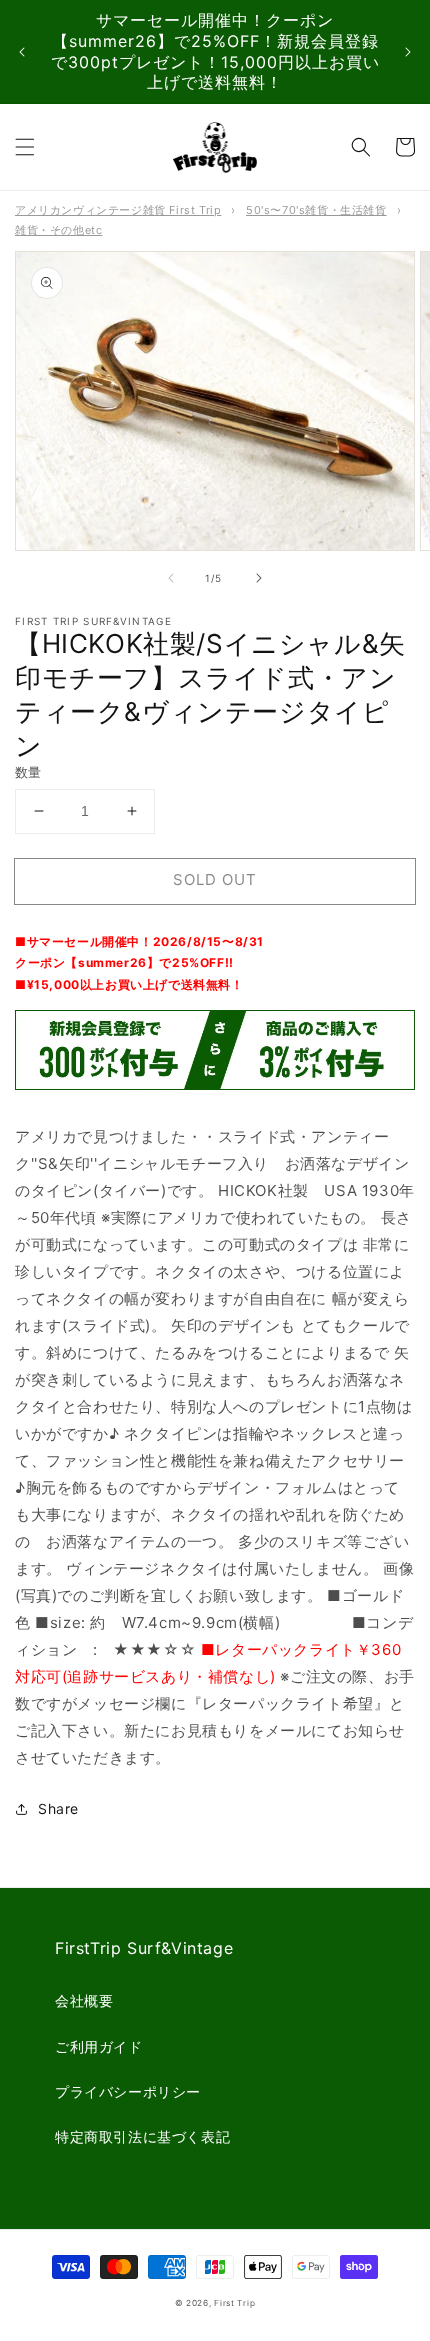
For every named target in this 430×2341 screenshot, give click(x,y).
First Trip (234, 2303)
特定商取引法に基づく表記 (142, 2136)
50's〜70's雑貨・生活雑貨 (316, 210)
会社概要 (84, 2000)
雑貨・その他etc (58, 230)
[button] (25, 147)
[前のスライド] (22, 52)
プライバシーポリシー (128, 2091)
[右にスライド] (259, 578)
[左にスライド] (171, 578)
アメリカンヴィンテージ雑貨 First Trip (118, 210)
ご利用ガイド (99, 2046)
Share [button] (58, 1808)
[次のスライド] (408, 52)
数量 (28, 772)
